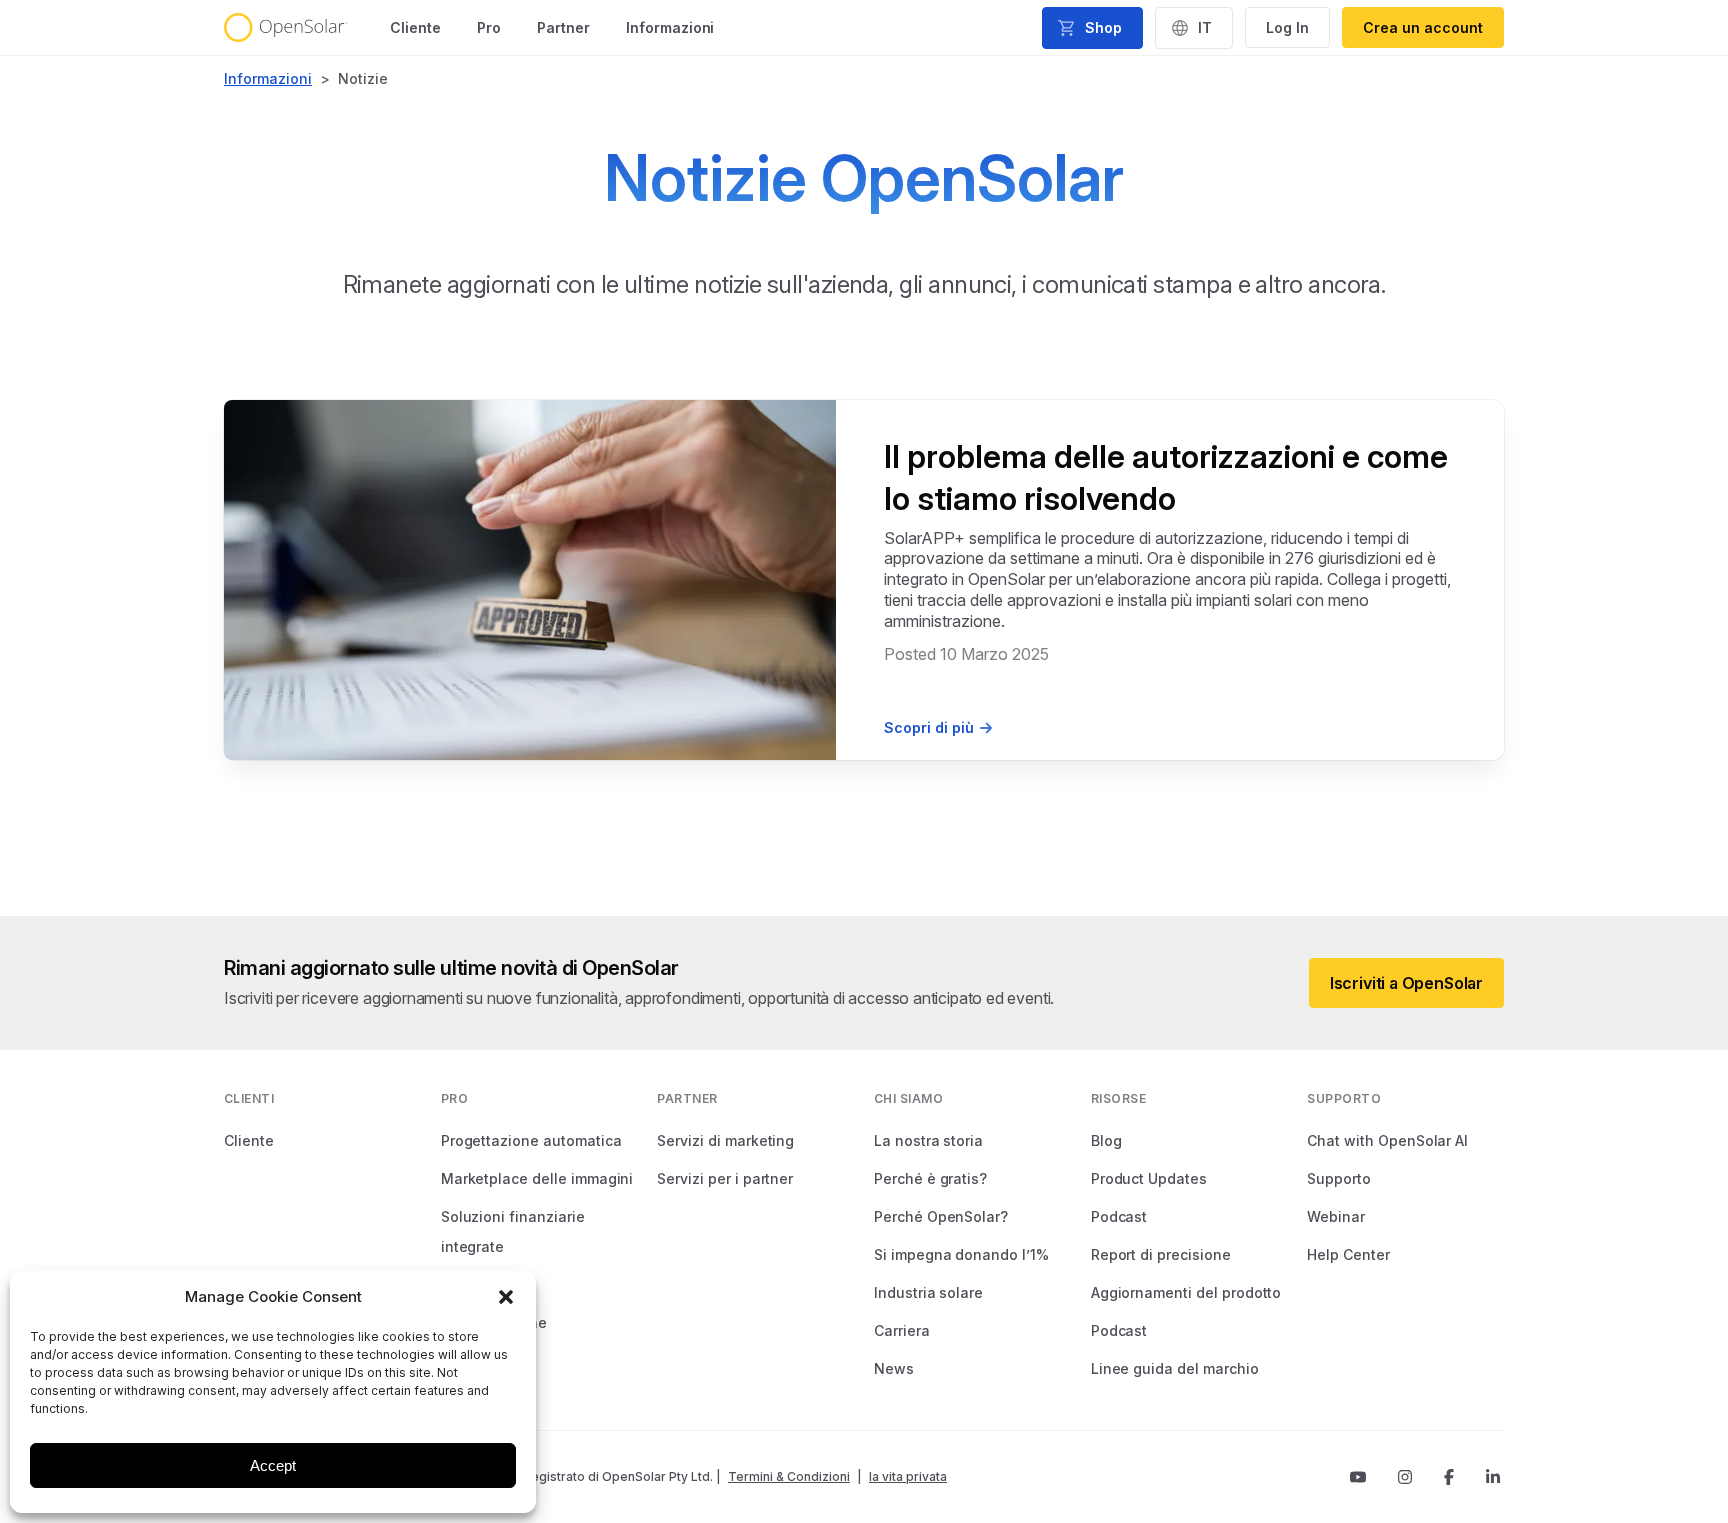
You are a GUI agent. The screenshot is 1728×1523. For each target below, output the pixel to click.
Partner (563, 27)
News (894, 1368)
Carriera (902, 1330)
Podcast (1119, 1216)
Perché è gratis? (930, 1178)
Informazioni (670, 27)
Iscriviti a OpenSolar (1406, 983)
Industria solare (928, 1292)
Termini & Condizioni (789, 1476)
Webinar (1336, 1216)
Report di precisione (1161, 1254)
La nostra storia (928, 1140)
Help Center (1348, 1254)
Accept (273, 1465)
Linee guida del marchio (1175, 1368)
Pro (489, 27)
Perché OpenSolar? (941, 1216)
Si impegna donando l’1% (961, 1254)
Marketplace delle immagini (537, 1178)
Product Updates (1149, 1178)
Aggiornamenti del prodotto (1186, 1292)
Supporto (1339, 1178)
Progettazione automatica (531, 1140)
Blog (1106, 1140)
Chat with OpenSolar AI (1387, 1140)
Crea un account (1423, 27)
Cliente (415, 27)
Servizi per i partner (725, 1178)
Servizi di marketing (725, 1140)
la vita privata (908, 1476)
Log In (1287, 27)
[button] (506, 1297)
